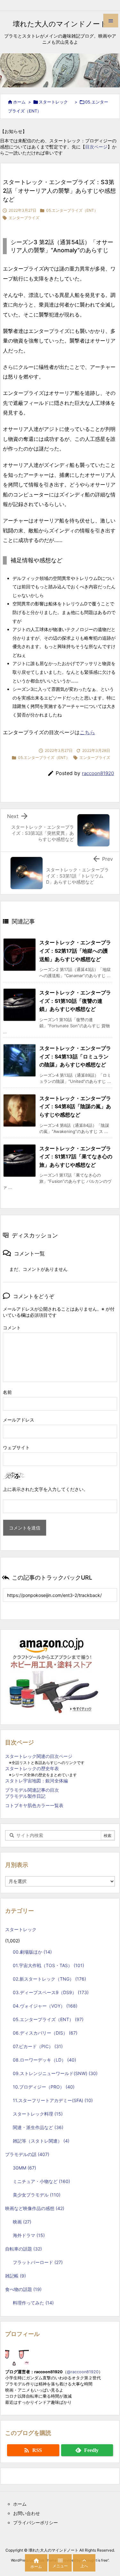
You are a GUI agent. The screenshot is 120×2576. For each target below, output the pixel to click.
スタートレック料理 (38, 2114)
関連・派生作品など (38, 2127)
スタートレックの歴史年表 (32, 1768)
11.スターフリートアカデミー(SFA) (53, 2100)
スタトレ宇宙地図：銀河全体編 (36, 1781)
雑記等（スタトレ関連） (41, 2141)
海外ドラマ (29, 2235)
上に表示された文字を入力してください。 (45, 1489)
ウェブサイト (16, 1447)
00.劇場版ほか (32, 1952)
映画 (22, 2222)
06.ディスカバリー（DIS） (45, 2033)
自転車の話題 (24, 2249)
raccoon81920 (98, 773)
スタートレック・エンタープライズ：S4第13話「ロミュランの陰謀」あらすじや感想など (75, 1056)
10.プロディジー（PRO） (44, 2087)
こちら (87, 732)
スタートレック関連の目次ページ (39, 1756)
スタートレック (55, 102)
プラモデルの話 (27, 2154)
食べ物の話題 (23, 2289)
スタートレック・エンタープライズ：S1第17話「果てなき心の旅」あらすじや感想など (76, 1157)
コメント (12, 1328)
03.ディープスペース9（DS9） (51, 1992)
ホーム (19, 102)
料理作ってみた (33, 2303)
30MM (24, 2168)
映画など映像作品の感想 (35, 2208)
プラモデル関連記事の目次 (32, 1790)
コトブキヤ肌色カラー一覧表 (34, 1805)
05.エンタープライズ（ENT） (72, 210)
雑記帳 (16, 2276)
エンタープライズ (24, 218)
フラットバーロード (38, 2262)
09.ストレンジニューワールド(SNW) (55, 2073)
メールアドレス (19, 1420)
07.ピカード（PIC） (38, 2046)
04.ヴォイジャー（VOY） (45, 2006)
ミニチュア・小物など (41, 2181)
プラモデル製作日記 (25, 1796)
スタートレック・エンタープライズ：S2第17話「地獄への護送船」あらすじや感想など (75, 951)
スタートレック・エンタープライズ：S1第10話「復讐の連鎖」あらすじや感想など (75, 1001)
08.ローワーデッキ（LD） (44, 2060)
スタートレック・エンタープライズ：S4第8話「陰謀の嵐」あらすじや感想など (75, 1106)
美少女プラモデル (37, 2195)
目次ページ (96, 147)
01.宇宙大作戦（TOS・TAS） (48, 1965)
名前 (7, 1392)
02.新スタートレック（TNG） (49, 1979)
